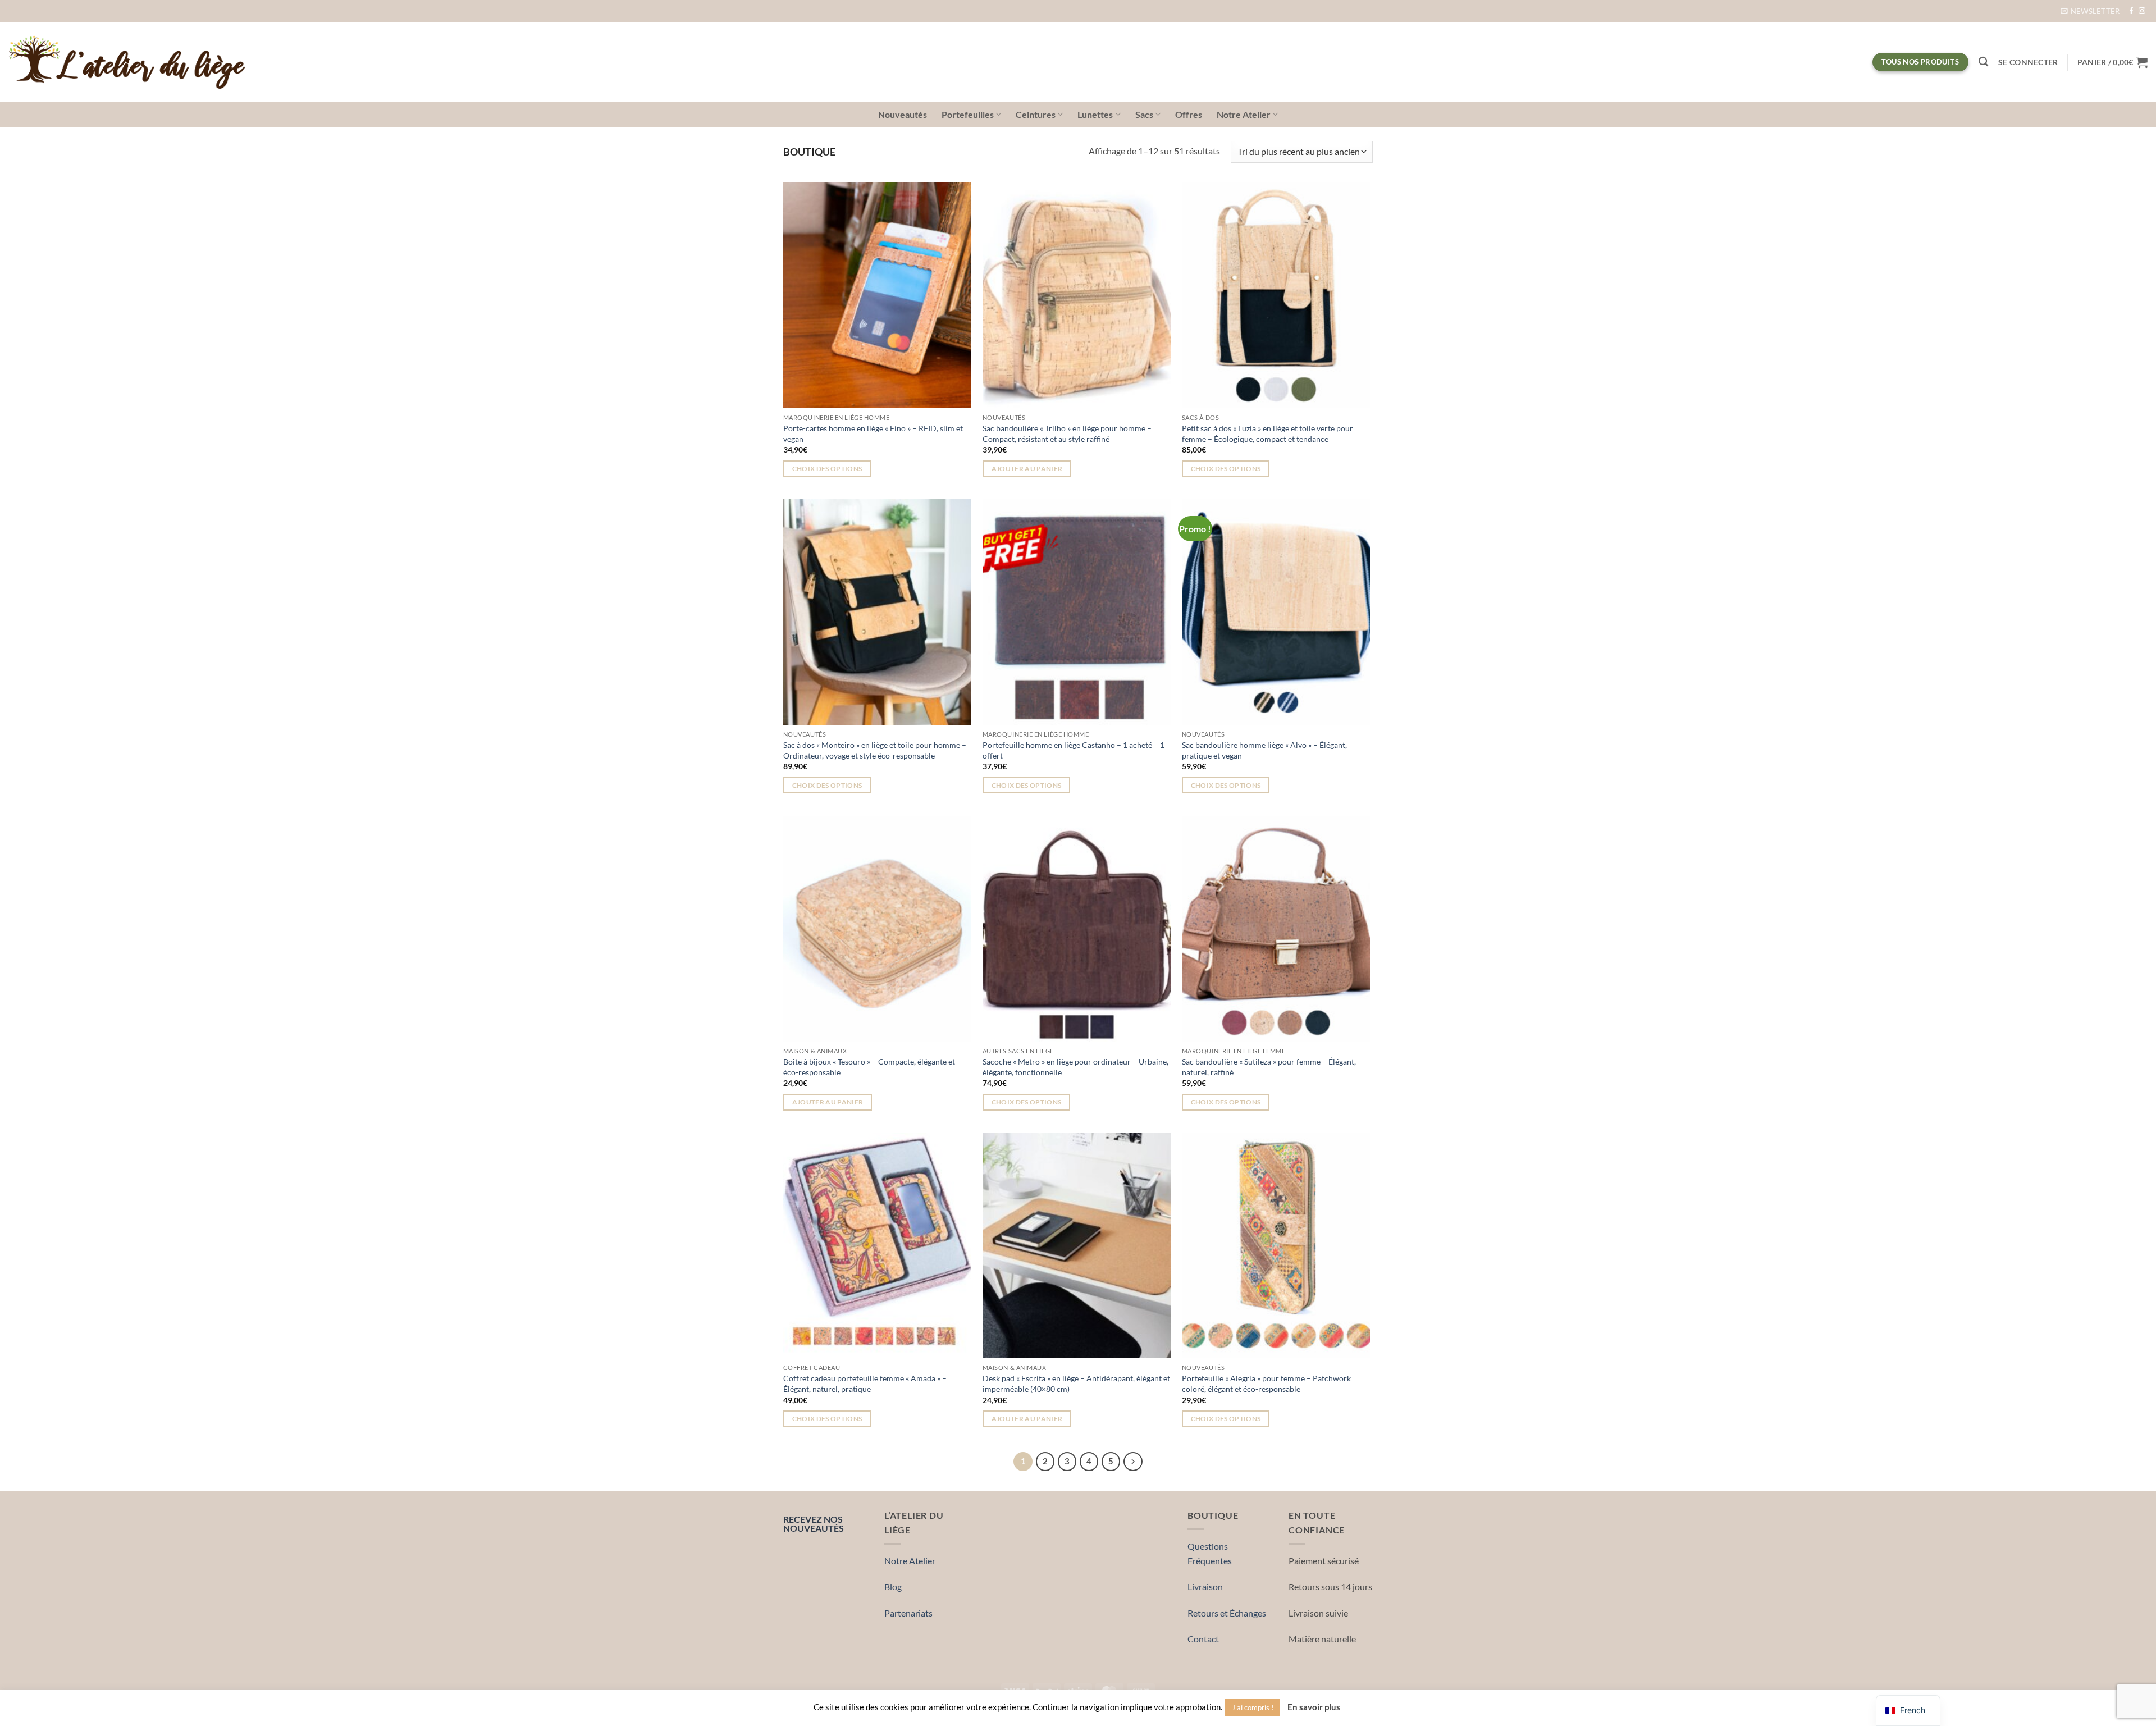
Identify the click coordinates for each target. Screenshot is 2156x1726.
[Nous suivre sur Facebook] (2131, 11)
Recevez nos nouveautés (814, 1523)
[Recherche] (1983, 62)
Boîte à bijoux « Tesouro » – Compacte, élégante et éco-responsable (869, 1067)
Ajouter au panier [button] (1027, 469)
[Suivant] (1133, 1462)
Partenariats (908, 1613)
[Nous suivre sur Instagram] (2142, 11)
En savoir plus (1314, 1707)
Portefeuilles (968, 114)
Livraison (1205, 1586)
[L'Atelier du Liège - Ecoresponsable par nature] (127, 62)
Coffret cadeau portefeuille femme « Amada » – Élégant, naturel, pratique (865, 1383)
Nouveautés (903, 114)
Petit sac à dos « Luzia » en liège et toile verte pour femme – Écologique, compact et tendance (1267, 433)
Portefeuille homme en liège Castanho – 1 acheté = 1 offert (1074, 750)
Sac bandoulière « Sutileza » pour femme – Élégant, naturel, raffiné (1269, 1067)
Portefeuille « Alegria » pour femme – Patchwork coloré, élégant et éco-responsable (1266, 1383)
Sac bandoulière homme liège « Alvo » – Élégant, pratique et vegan (1264, 750)
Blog (893, 1586)
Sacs (1144, 114)
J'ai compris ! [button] (1253, 1707)
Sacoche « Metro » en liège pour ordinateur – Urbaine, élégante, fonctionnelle (1075, 1067)
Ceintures (1036, 114)
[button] (2090, 11)
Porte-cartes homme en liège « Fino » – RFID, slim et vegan (873, 433)
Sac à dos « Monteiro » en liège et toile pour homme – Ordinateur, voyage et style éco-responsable (875, 750)
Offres (1189, 114)
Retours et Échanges (1227, 1613)
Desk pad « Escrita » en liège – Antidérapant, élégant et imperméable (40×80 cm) (1076, 1383)
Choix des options (827, 469)
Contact (1203, 1639)
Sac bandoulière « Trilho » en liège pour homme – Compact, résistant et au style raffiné (1067, 433)
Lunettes (1095, 114)
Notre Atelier (1244, 114)
